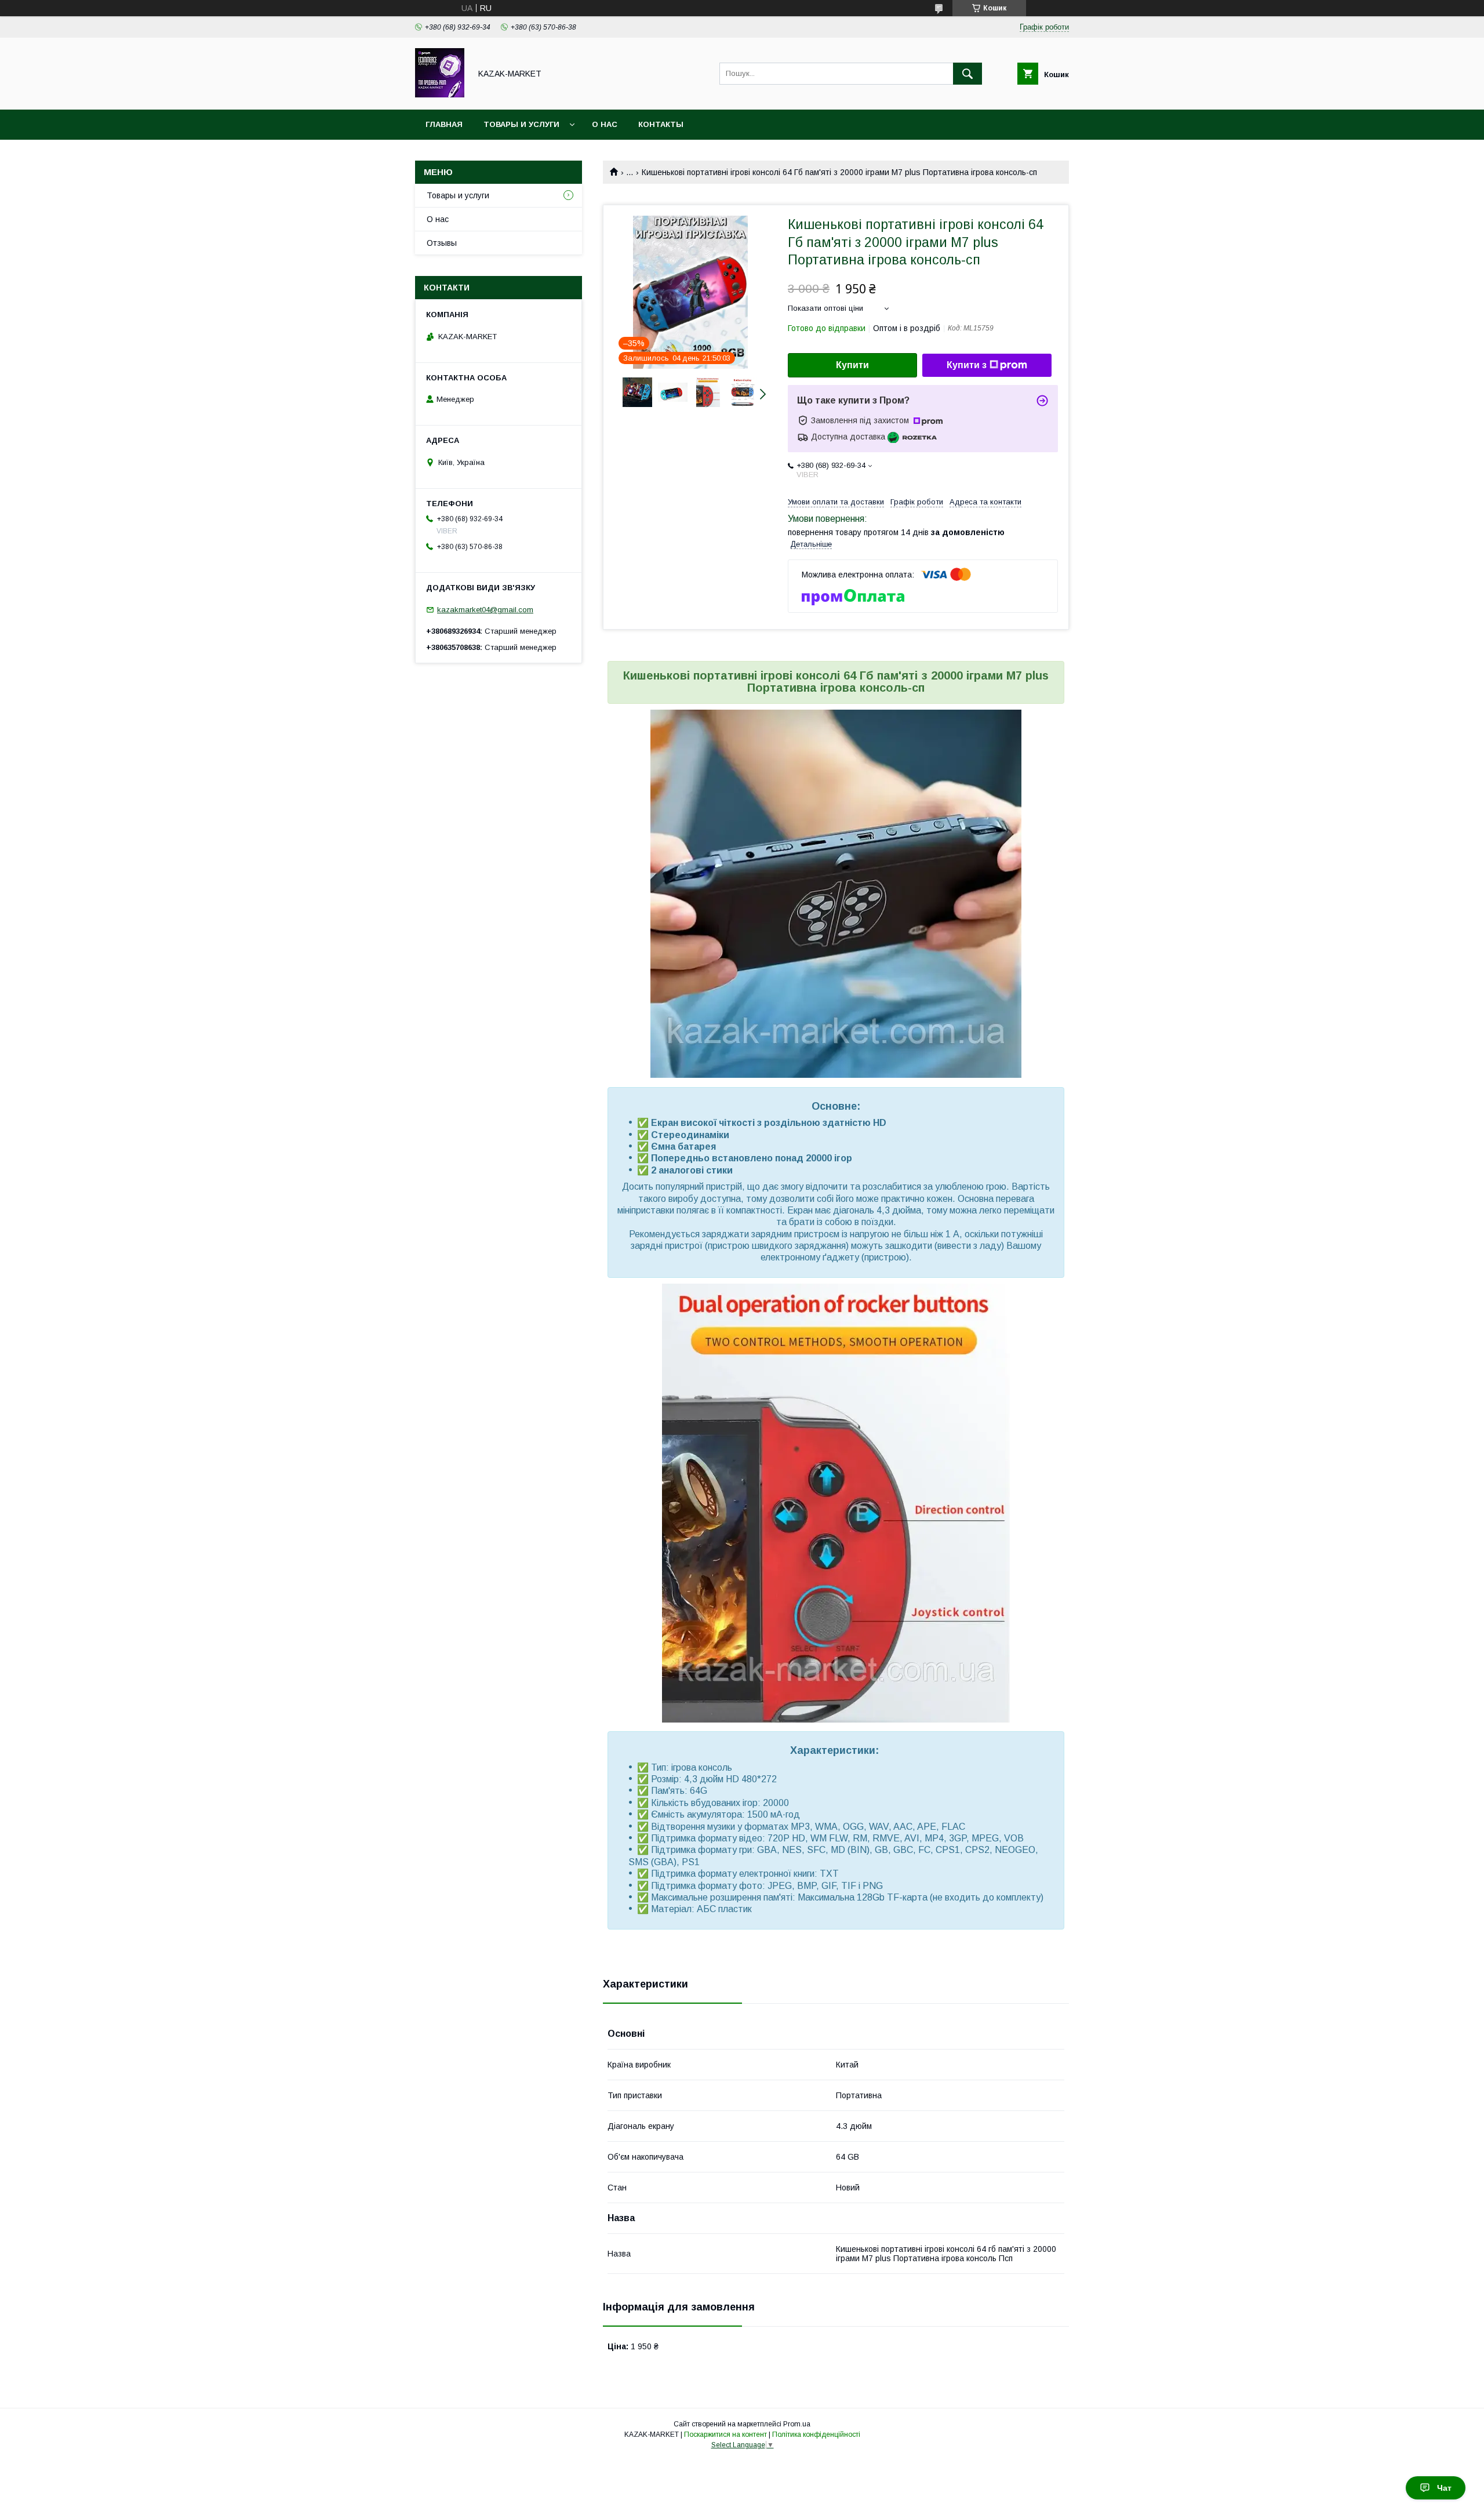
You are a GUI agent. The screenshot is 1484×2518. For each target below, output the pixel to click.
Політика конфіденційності (816, 2435)
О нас (605, 124)
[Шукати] (967, 74)
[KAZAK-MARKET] (440, 95)
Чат (1444, 2488)
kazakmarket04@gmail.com (485, 610)
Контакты (661, 124)
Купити (852, 365)
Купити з (967, 365)
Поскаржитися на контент (725, 2435)
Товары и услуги (521, 124)
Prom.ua (797, 2424)
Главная (444, 124)
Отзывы (442, 243)
